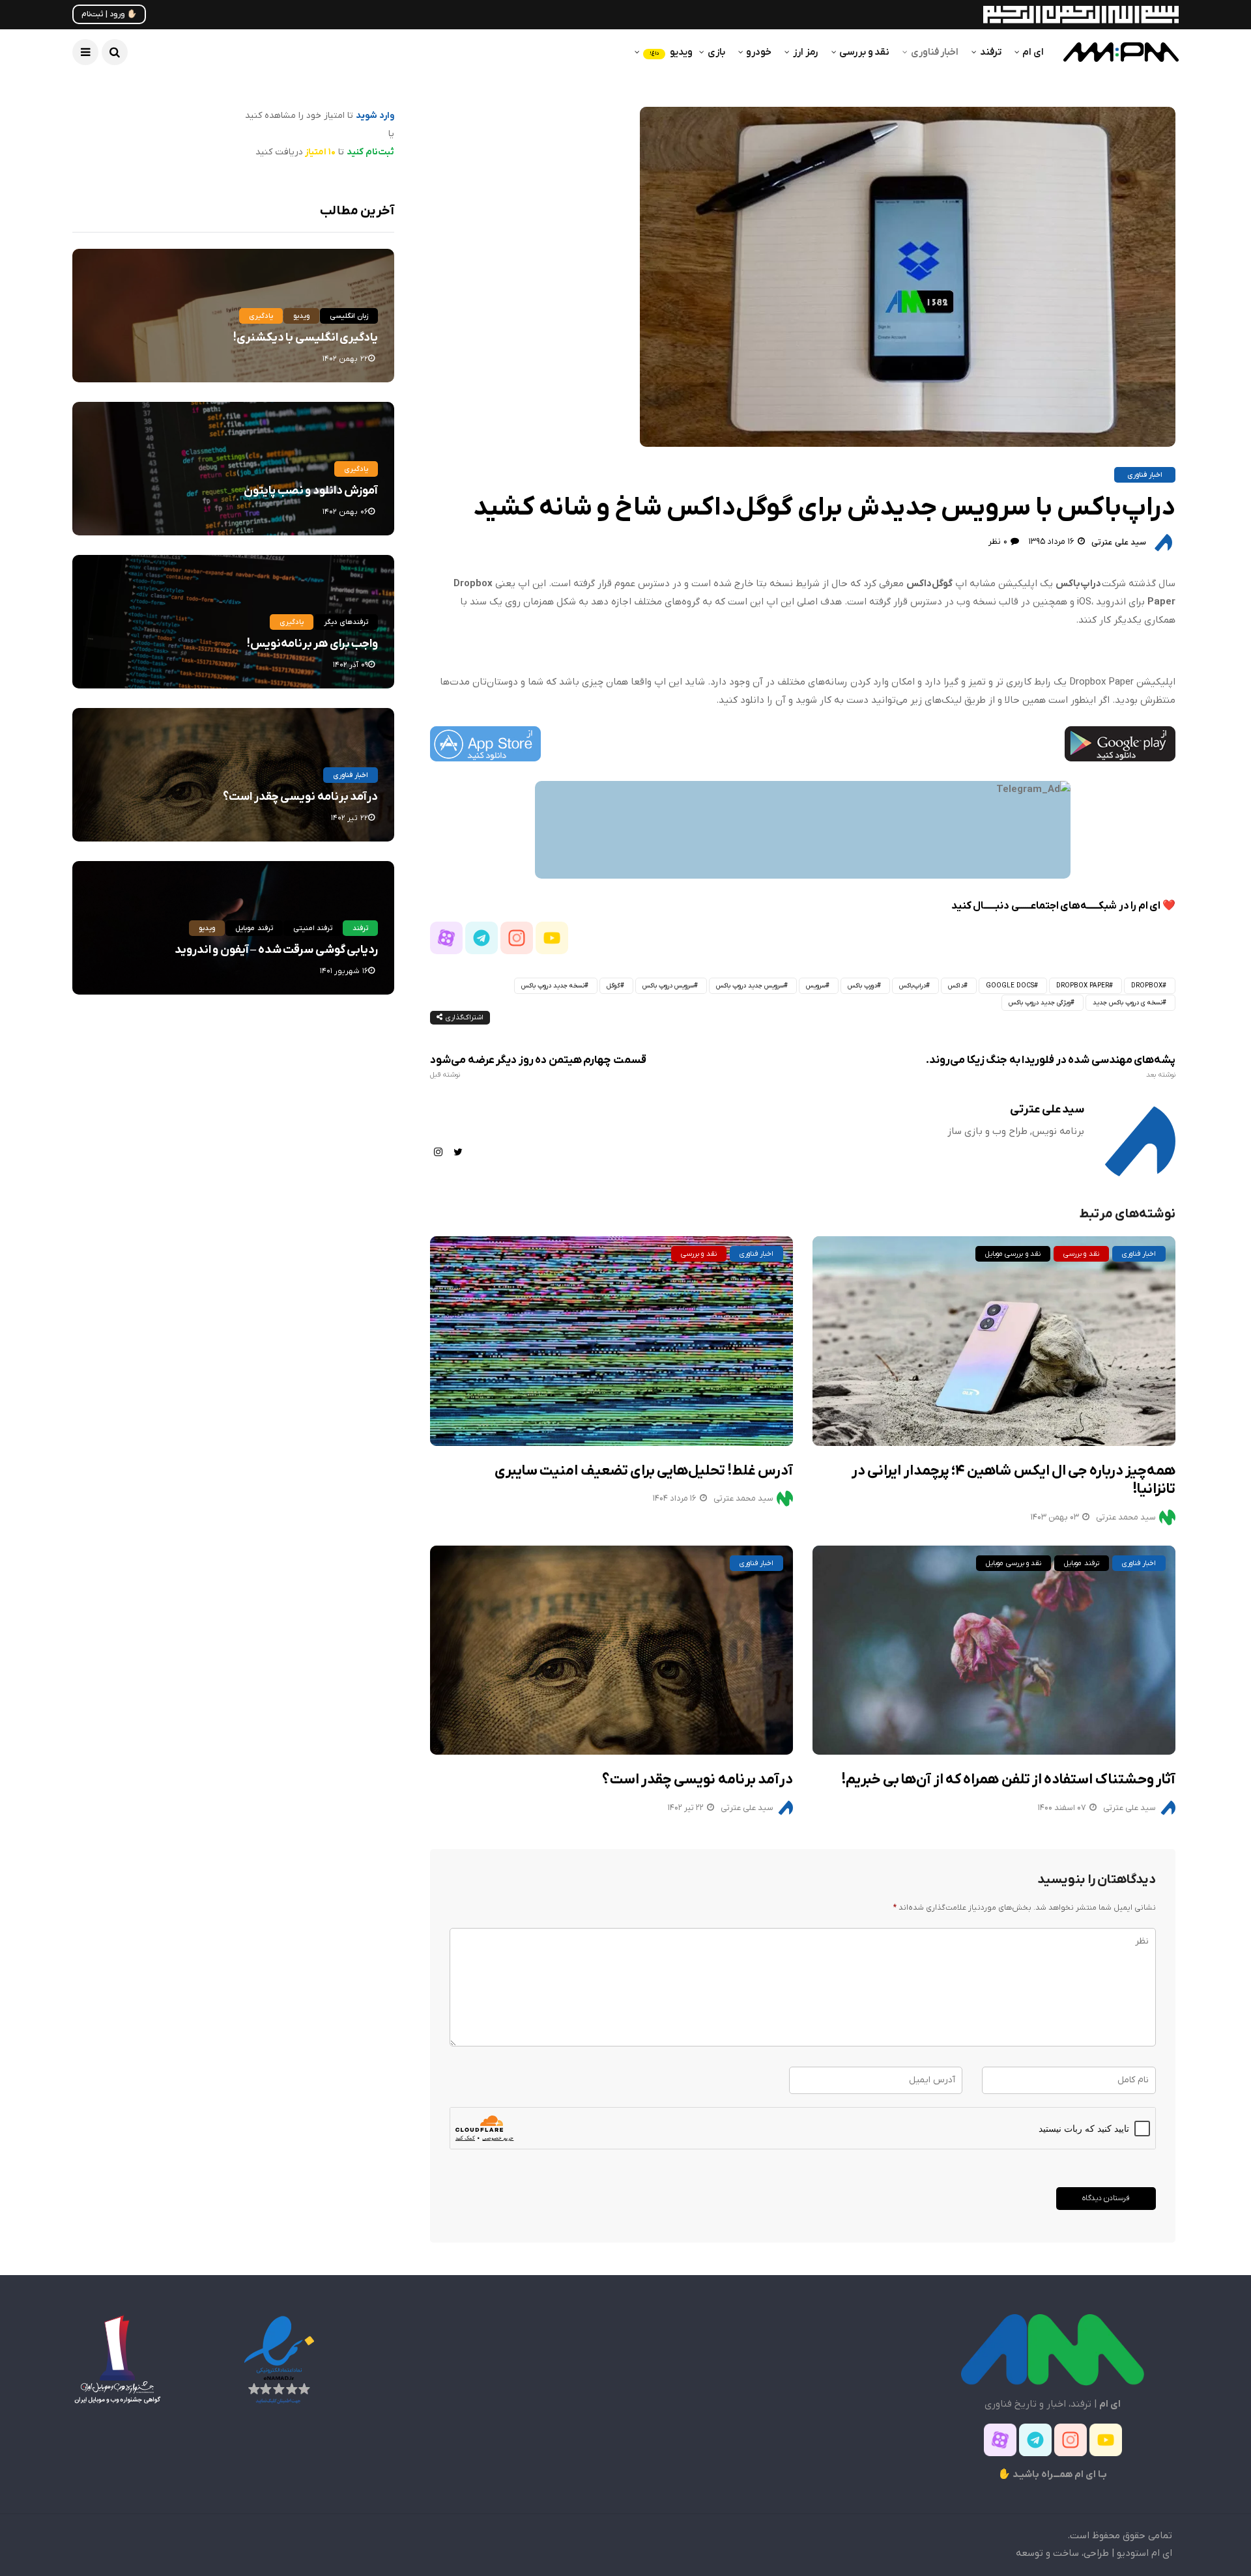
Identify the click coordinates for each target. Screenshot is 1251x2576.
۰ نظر (998, 542)
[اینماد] (279, 2359)
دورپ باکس (862, 986)
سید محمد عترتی (743, 1498)
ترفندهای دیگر (346, 622)
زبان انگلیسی (349, 316)
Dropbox (1147, 986)
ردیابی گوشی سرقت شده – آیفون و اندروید (276, 950)
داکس (956, 986)
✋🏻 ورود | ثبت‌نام (109, 14)
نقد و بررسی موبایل (1013, 1254)
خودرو (759, 52)
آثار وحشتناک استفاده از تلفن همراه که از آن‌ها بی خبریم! (1009, 1780)
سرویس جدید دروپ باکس (750, 986)
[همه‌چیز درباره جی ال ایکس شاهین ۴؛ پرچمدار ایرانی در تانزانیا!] (994, 1341)
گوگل (613, 986)
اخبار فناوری (935, 52)
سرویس (816, 986)
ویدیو (671, 52)
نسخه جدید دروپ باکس (553, 986)
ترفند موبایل (1081, 1563)
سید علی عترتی (1119, 542)
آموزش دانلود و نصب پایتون (311, 491)
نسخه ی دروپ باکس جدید (1128, 1003)
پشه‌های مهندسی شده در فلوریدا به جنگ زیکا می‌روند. (1051, 1067)
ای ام (1033, 52)
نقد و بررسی (864, 52)
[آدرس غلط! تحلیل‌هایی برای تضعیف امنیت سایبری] (611, 1341)
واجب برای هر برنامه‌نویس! (312, 644)
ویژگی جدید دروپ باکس (1040, 1003)
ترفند (991, 52)
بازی (716, 52)
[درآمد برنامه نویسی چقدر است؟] (611, 1650)
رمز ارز (805, 52)
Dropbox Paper (1083, 986)
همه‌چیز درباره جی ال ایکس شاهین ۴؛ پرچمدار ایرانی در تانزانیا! (1014, 1480)
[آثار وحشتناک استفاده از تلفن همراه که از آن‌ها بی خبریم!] (994, 1650)
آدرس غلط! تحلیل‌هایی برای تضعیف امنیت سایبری (644, 1471)
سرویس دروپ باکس (668, 986)
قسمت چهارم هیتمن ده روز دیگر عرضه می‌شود (538, 1067)
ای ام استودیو (1144, 2553)
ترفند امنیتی (313, 928)
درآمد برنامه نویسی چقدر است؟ (697, 1780)
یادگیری (261, 316)
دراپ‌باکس (913, 986)
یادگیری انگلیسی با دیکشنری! (306, 338)
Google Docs (1010, 986)
